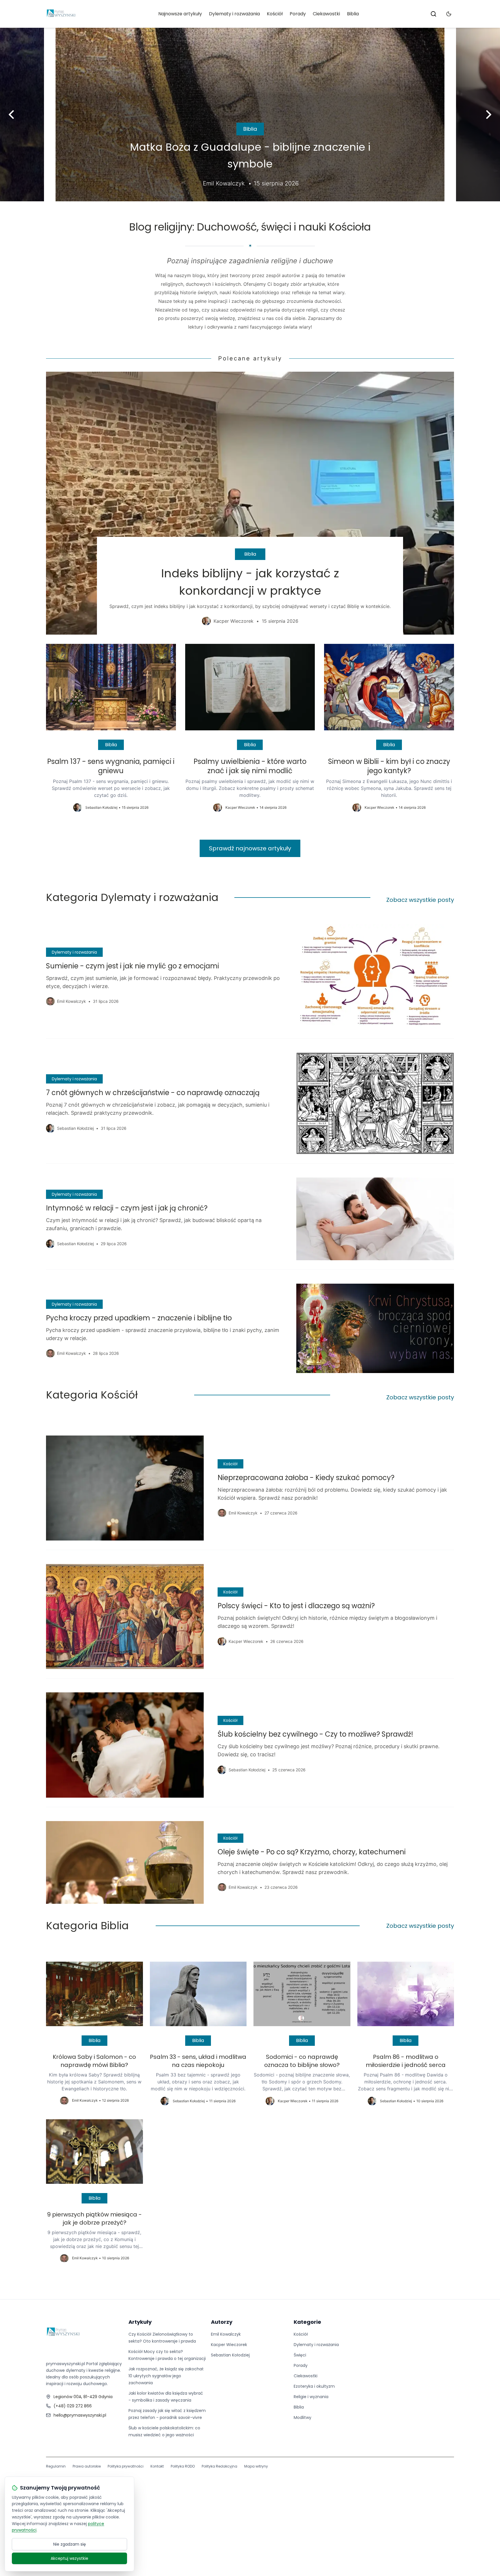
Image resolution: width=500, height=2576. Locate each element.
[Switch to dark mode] (449, 14)
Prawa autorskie (87, 2466)
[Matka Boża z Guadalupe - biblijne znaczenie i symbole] (250, 115)
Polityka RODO (183, 2466)
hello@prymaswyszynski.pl (80, 2415)
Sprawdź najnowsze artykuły (250, 848)
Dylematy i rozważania (234, 14)
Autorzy (222, 2322)
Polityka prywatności (126, 2466)
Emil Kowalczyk (226, 2334)
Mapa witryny (256, 2466)
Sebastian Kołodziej (230, 2355)
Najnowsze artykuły (180, 14)
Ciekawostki (326, 14)
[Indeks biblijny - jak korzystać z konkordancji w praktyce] (250, 503)
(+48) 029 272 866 (73, 2406)
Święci (300, 2355)
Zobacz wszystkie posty (420, 900)
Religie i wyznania (311, 2397)
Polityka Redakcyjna (219, 2466)
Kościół (275, 14)
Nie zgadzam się (70, 2544)
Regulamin (56, 2466)
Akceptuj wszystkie (69, 2558)
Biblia (353, 14)
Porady (298, 14)
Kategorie (307, 2322)
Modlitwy (303, 2417)
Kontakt (157, 2466)
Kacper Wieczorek (229, 2345)
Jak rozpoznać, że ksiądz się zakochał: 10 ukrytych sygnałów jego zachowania (166, 2376)
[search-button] (433, 14)
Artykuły (140, 2322)
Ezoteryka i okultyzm (314, 2386)
